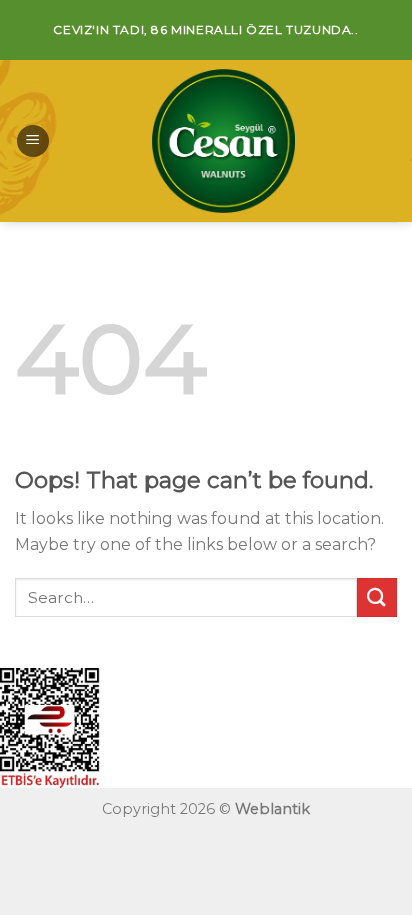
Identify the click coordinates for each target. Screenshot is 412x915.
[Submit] (377, 597)
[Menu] (33, 141)
